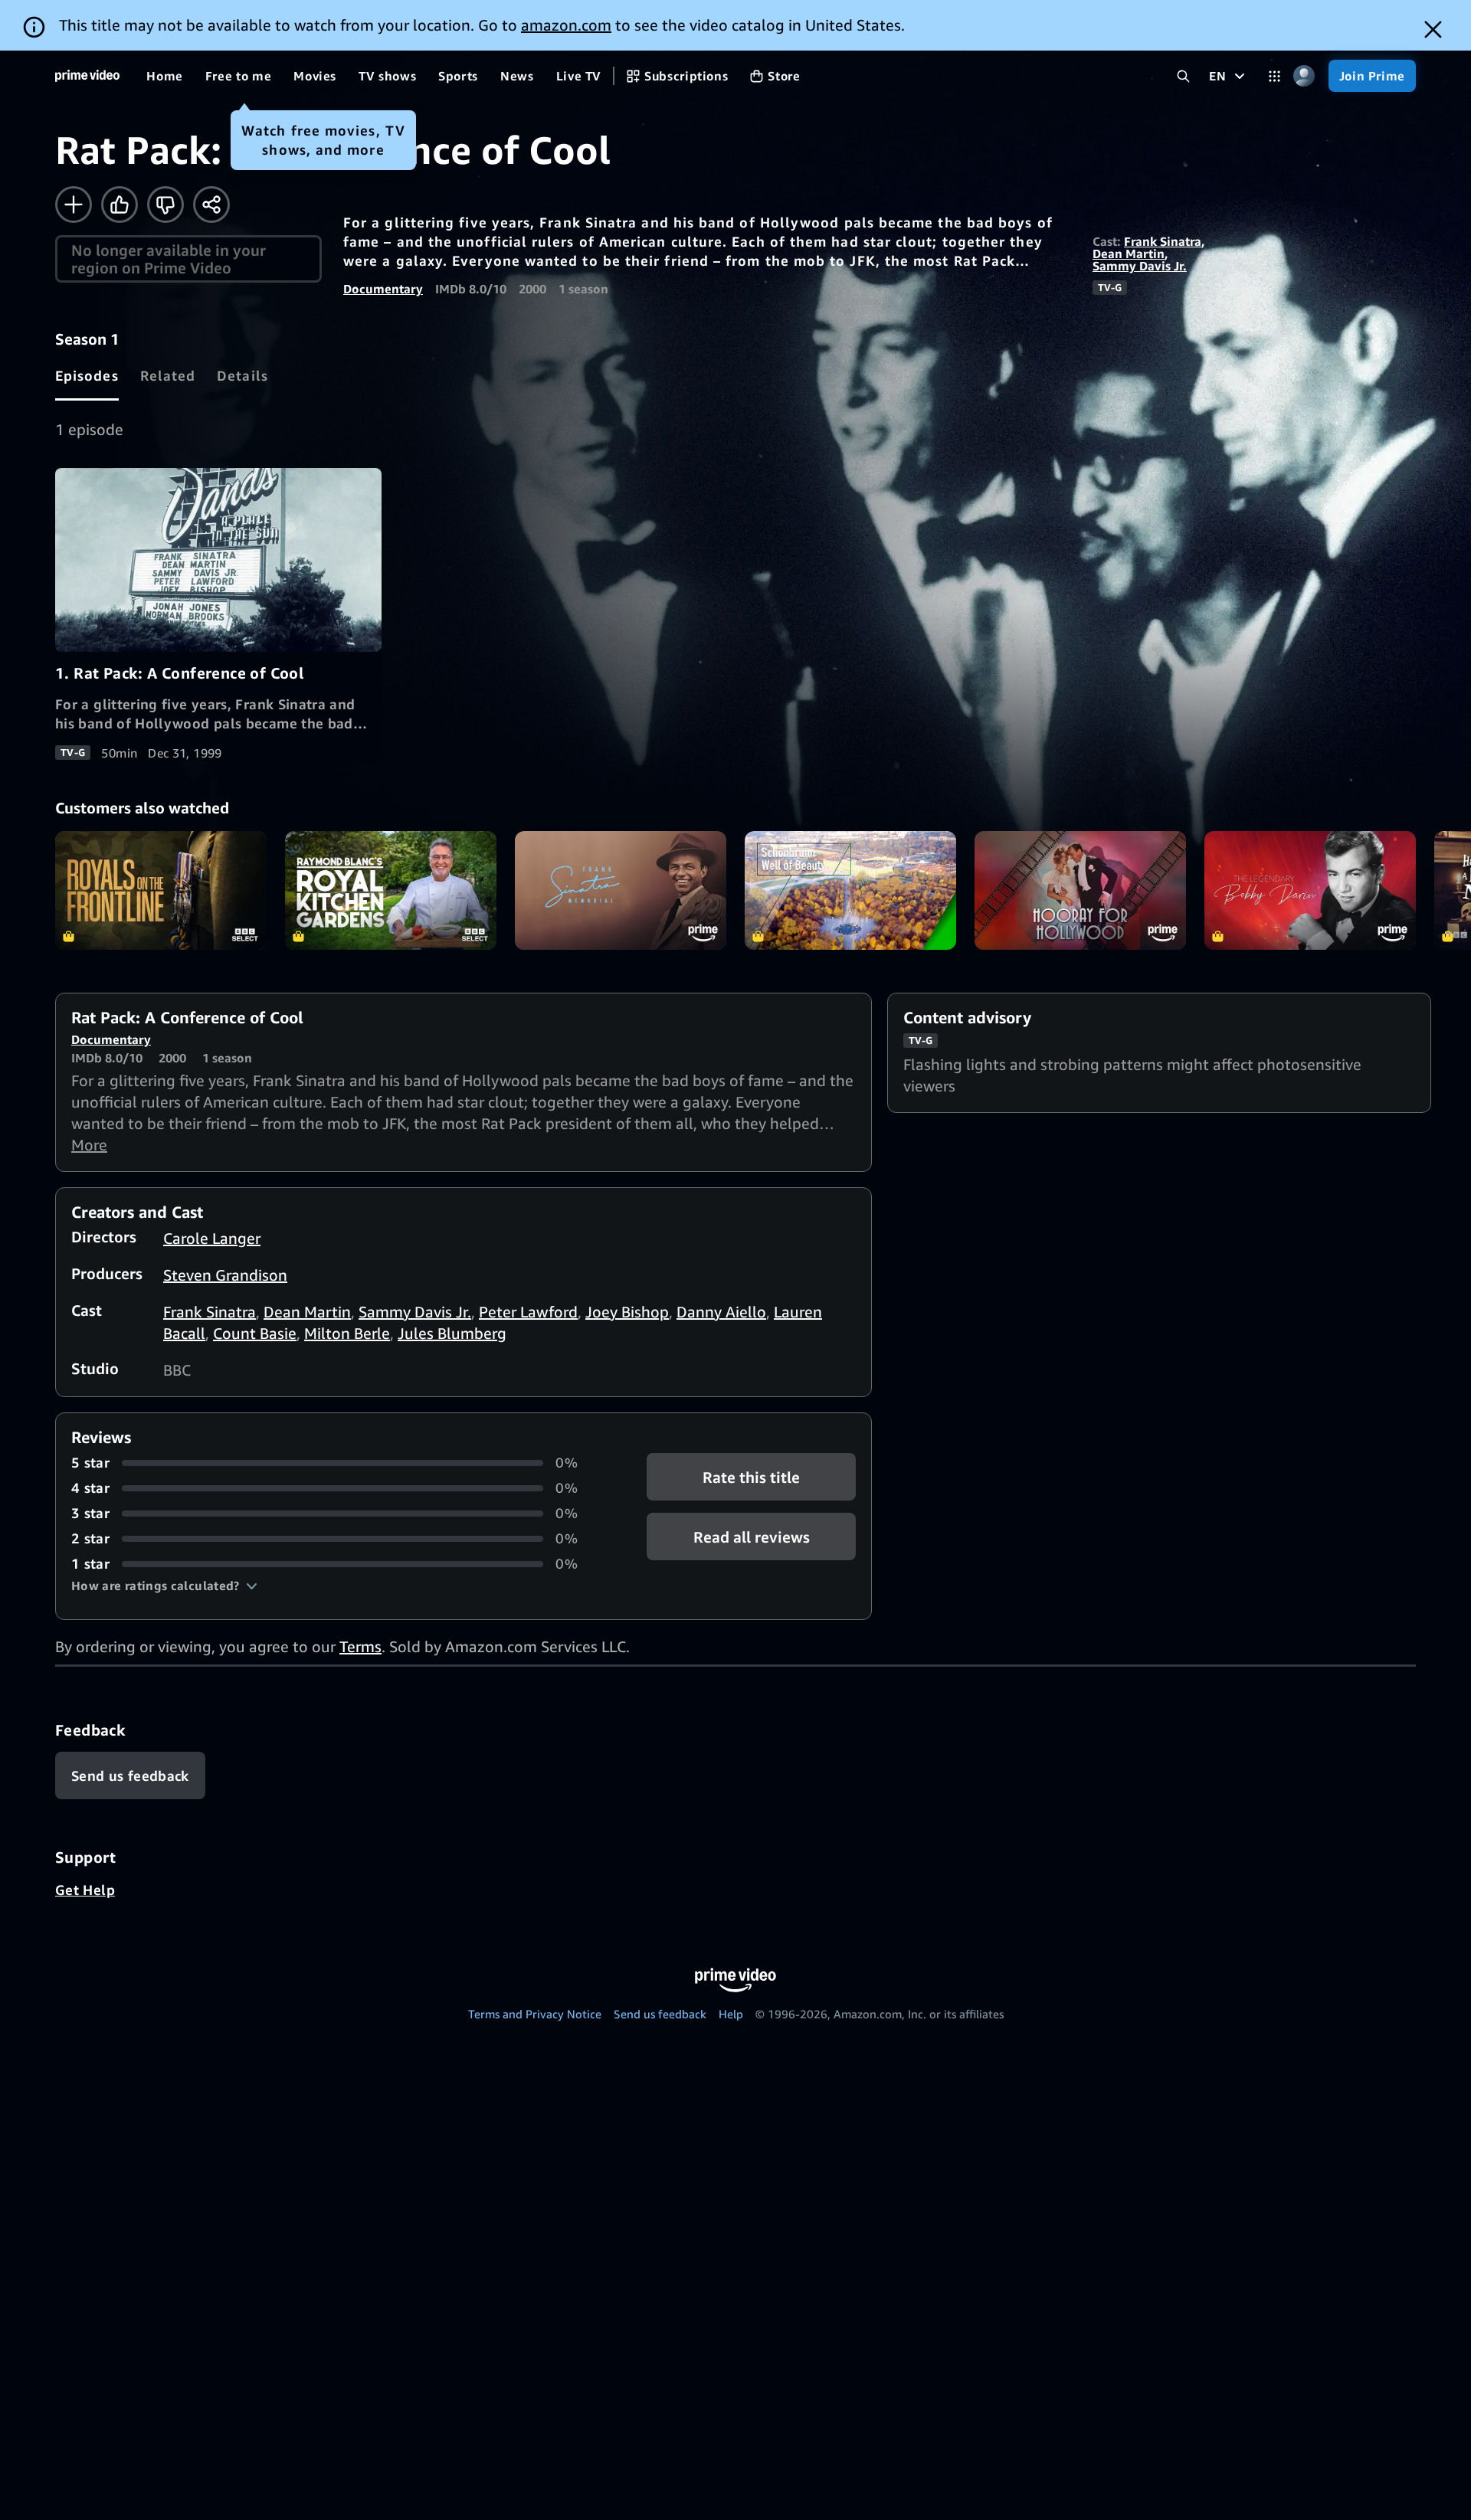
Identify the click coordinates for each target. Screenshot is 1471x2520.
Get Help (85, 1890)
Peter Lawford (528, 1312)
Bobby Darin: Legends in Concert (1310, 890)
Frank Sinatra (1163, 241)
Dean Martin (1129, 254)
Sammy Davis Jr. (1140, 266)
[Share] (211, 205)
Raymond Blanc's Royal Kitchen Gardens (391, 890)
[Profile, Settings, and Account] (1304, 76)
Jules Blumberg (452, 1333)
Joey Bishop (627, 1312)
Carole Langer (212, 1238)
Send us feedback (660, 2014)
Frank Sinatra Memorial (621, 890)
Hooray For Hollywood (1080, 890)
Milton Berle (347, 1333)
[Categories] (1274, 76)
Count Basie (255, 1333)
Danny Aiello (721, 1312)
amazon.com (566, 25)
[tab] (87, 375)
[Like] (120, 205)
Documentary (383, 289)
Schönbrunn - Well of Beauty (850, 890)
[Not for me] (165, 205)
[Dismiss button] (1433, 29)
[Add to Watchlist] (74, 205)
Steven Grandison (225, 1275)
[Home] (87, 76)
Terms (360, 1646)
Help (731, 2014)
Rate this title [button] (751, 1477)
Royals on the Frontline (161, 890)
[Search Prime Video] (1183, 76)
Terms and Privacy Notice (535, 2014)
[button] (164, 1586)
